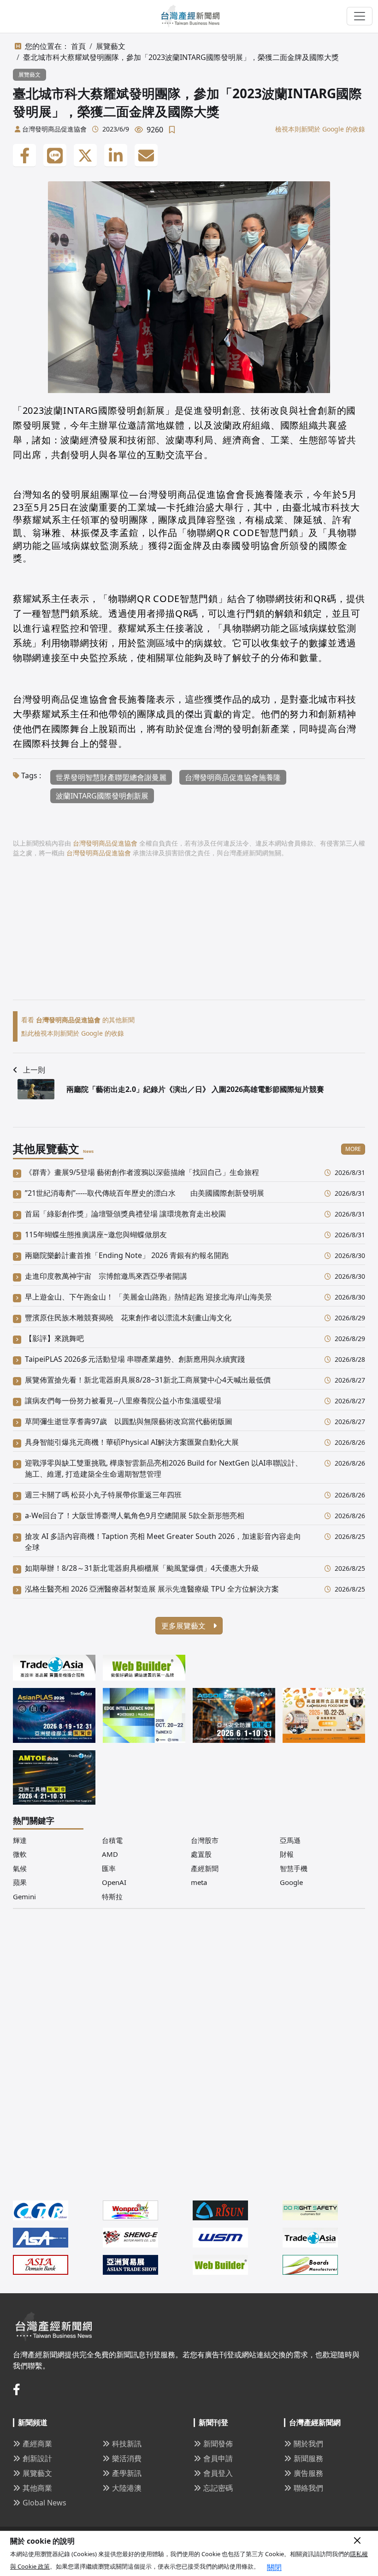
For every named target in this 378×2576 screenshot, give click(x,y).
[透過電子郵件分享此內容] (146, 155)
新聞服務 (308, 2458)
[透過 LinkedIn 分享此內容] (116, 155)
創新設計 (37, 2458)
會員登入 (218, 2473)
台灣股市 (205, 1840)
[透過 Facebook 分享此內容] (24, 155)
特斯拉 (112, 1896)
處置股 (201, 1854)
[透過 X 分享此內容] (85, 155)
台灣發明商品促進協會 (54, 129)
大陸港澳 (127, 2488)
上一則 (34, 1070)
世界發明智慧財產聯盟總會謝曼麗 (111, 777)
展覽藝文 (111, 46)
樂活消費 (127, 2458)
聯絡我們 (308, 2488)
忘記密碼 (218, 2488)
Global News (44, 2503)
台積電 (112, 1840)
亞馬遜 (290, 1840)
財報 (287, 1854)
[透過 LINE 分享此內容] (55, 155)
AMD (110, 1854)
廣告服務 (308, 2473)
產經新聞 (205, 1868)
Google (291, 1882)
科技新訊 (127, 2444)
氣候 (20, 1868)
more (353, 1149)
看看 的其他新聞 (78, 1020)
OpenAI (114, 1882)
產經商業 (37, 2444)
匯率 (109, 1868)
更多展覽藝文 (184, 1626)
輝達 (20, 1840)
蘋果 (20, 1882)
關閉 (274, 2567)
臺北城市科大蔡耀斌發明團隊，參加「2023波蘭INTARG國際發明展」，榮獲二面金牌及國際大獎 (181, 57)
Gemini (24, 1896)
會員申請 (218, 2458)
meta (199, 1882)
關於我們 (308, 2444)
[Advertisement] (189, 935)
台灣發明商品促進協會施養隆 (233, 777)
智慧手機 (294, 1868)
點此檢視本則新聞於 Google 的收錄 (73, 1033)
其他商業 (37, 2488)
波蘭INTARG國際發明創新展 (102, 796)
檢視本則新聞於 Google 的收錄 (320, 129)
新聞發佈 (218, 2444)
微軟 (20, 1854)
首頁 (78, 46)
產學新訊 (127, 2473)
